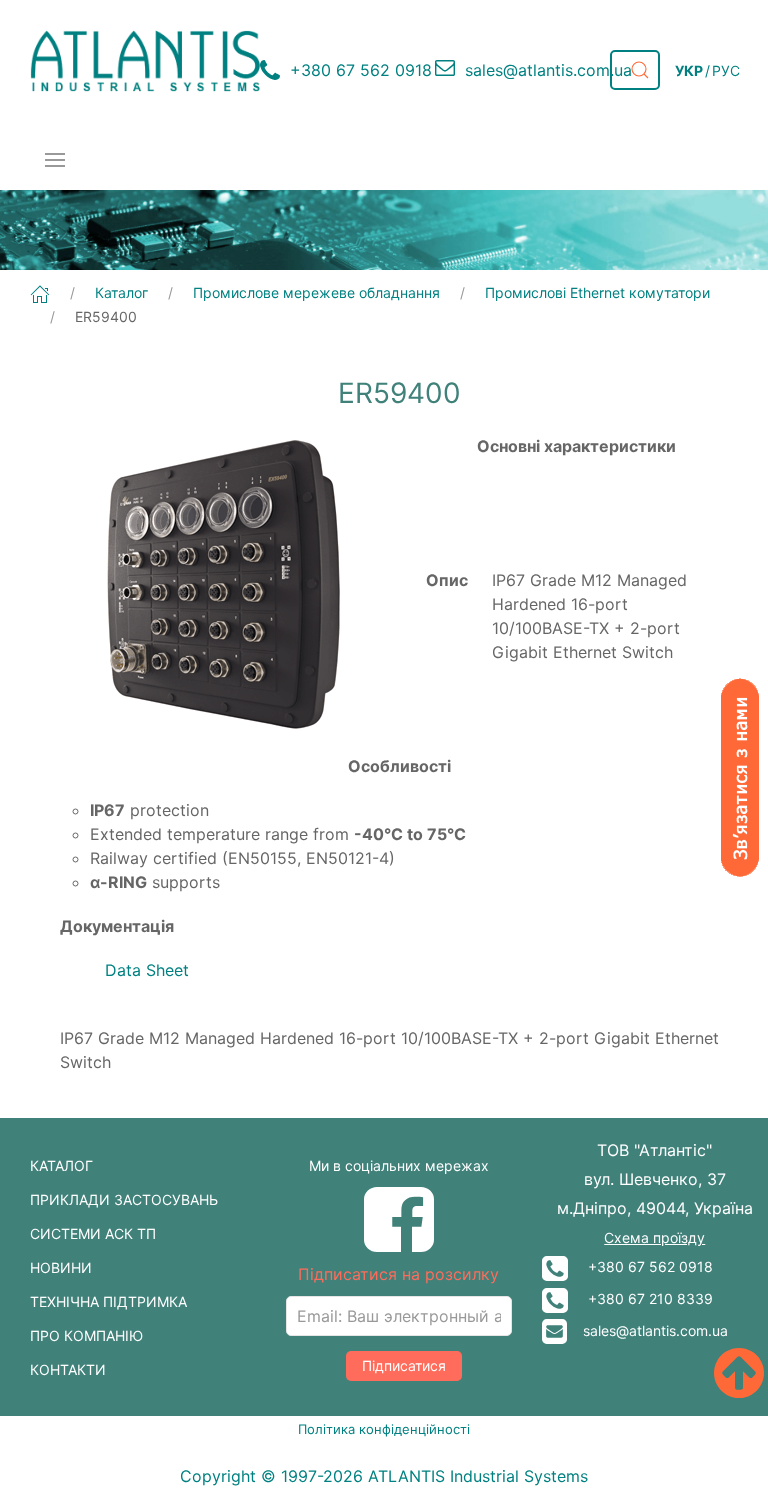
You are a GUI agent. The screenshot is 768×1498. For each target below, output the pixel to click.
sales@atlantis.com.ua (647, 1330)
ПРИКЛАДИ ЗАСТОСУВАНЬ (124, 1199)
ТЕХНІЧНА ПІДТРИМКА (108, 1301)
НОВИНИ (61, 1267)
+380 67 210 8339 (640, 1298)
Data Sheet (147, 970)
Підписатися (404, 1365)
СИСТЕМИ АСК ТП (93, 1233)
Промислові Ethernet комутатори (597, 292)
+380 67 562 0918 (640, 1266)
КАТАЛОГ (61, 1165)
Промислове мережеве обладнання (316, 292)
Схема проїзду (654, 1237)
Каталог (121, 292)
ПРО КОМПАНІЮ (86, 1335)
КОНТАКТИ (68, 1369)
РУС (726, 70)
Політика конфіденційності (384, 1429)
